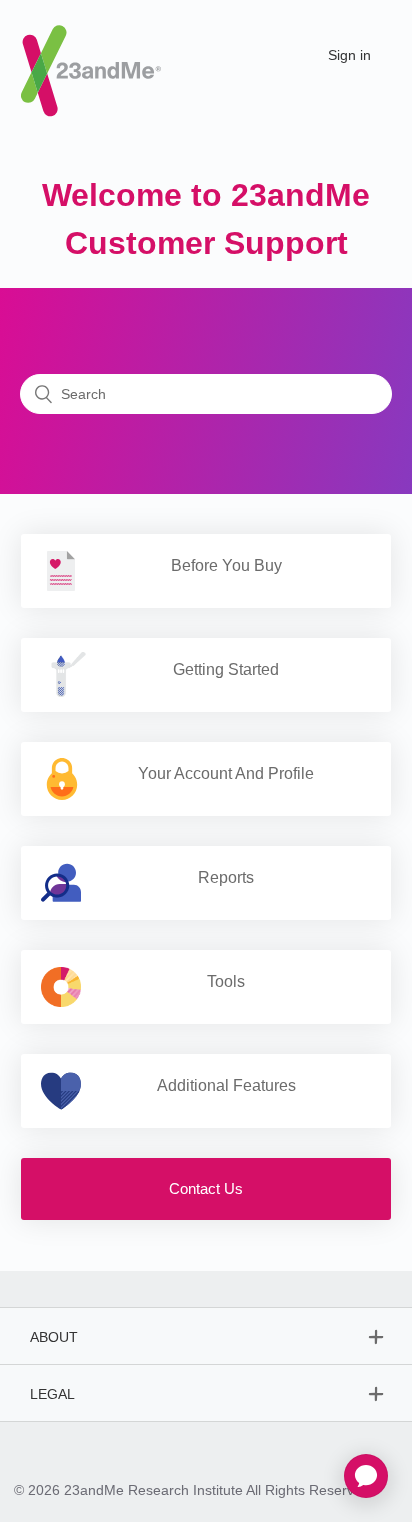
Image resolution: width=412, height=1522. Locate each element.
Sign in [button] (349, 55)
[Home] (91, 53)
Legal (52, 1394)
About (54, 1337)
